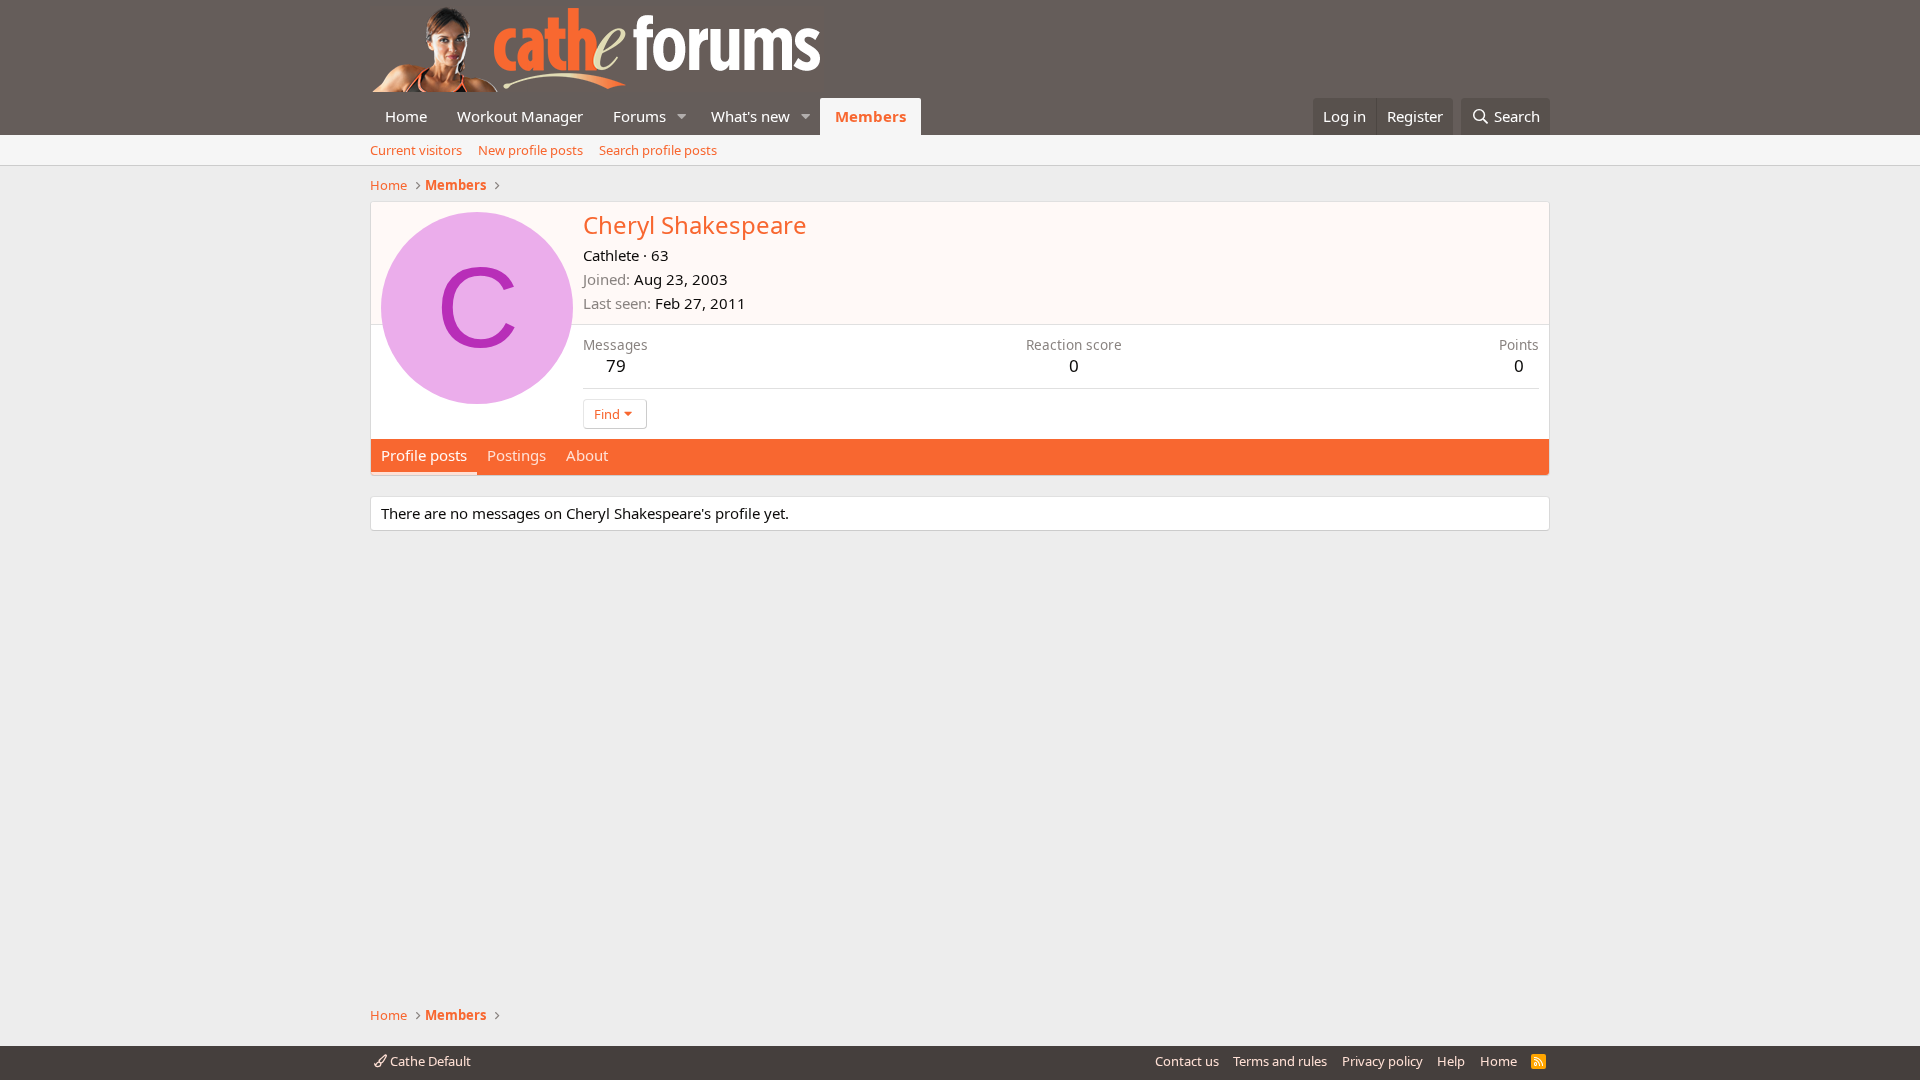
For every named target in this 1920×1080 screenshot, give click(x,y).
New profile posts (530, 150)
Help (1451, 1061)
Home (406, 116)
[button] (682, 116)
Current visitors (416, 150)
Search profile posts (658, 150)
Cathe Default (429, 1061)
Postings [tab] (516, 455)
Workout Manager (520, 116)
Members (870, 116)
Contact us (1187, 1061)
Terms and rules (1280, 1061)
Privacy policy (1382, 1061)
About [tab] (587, 455)
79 (616, 365)
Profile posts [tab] (424, 455)
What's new (750, 116)
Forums (639, 116)
